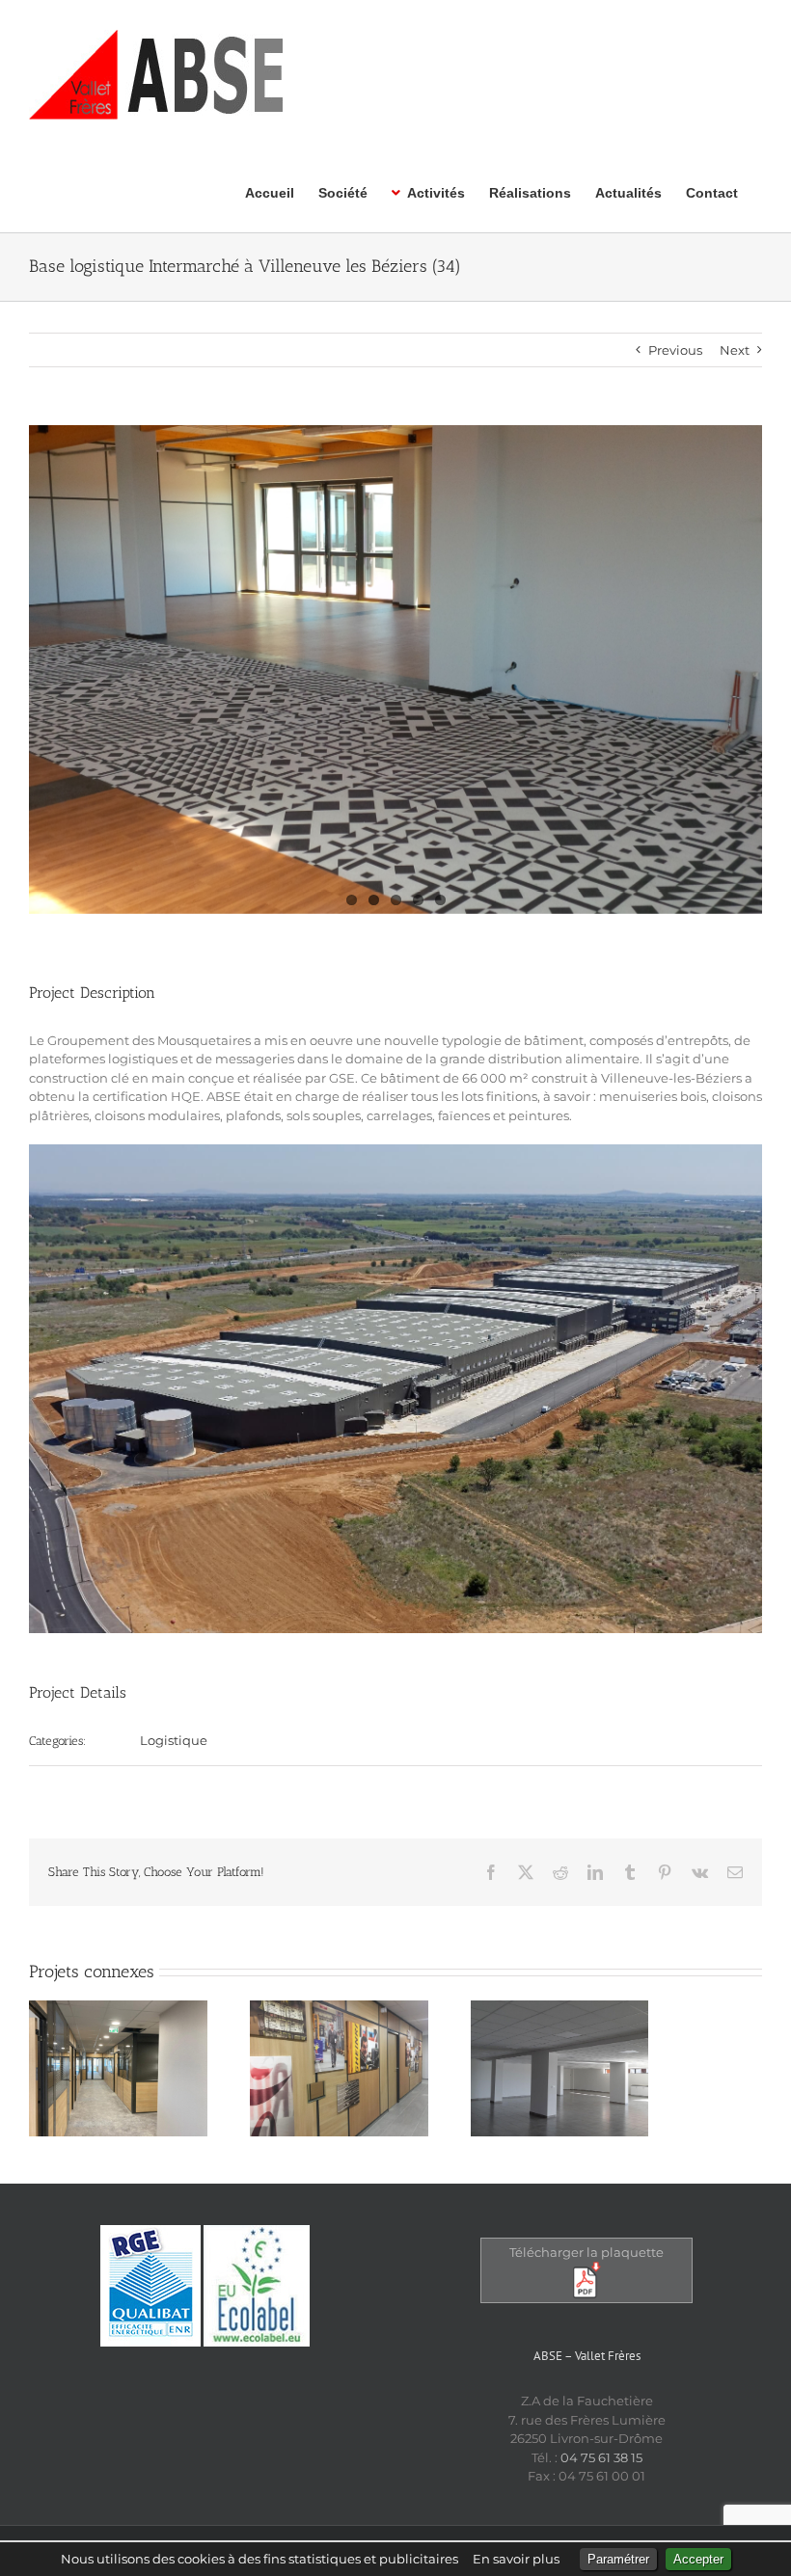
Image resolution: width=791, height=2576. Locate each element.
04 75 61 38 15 (601, 2457)
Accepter (698, 2559)
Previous (675, 350)
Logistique (174, 1740)
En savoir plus (516, 2559)
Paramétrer (618, 2559)
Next (735, 350)
